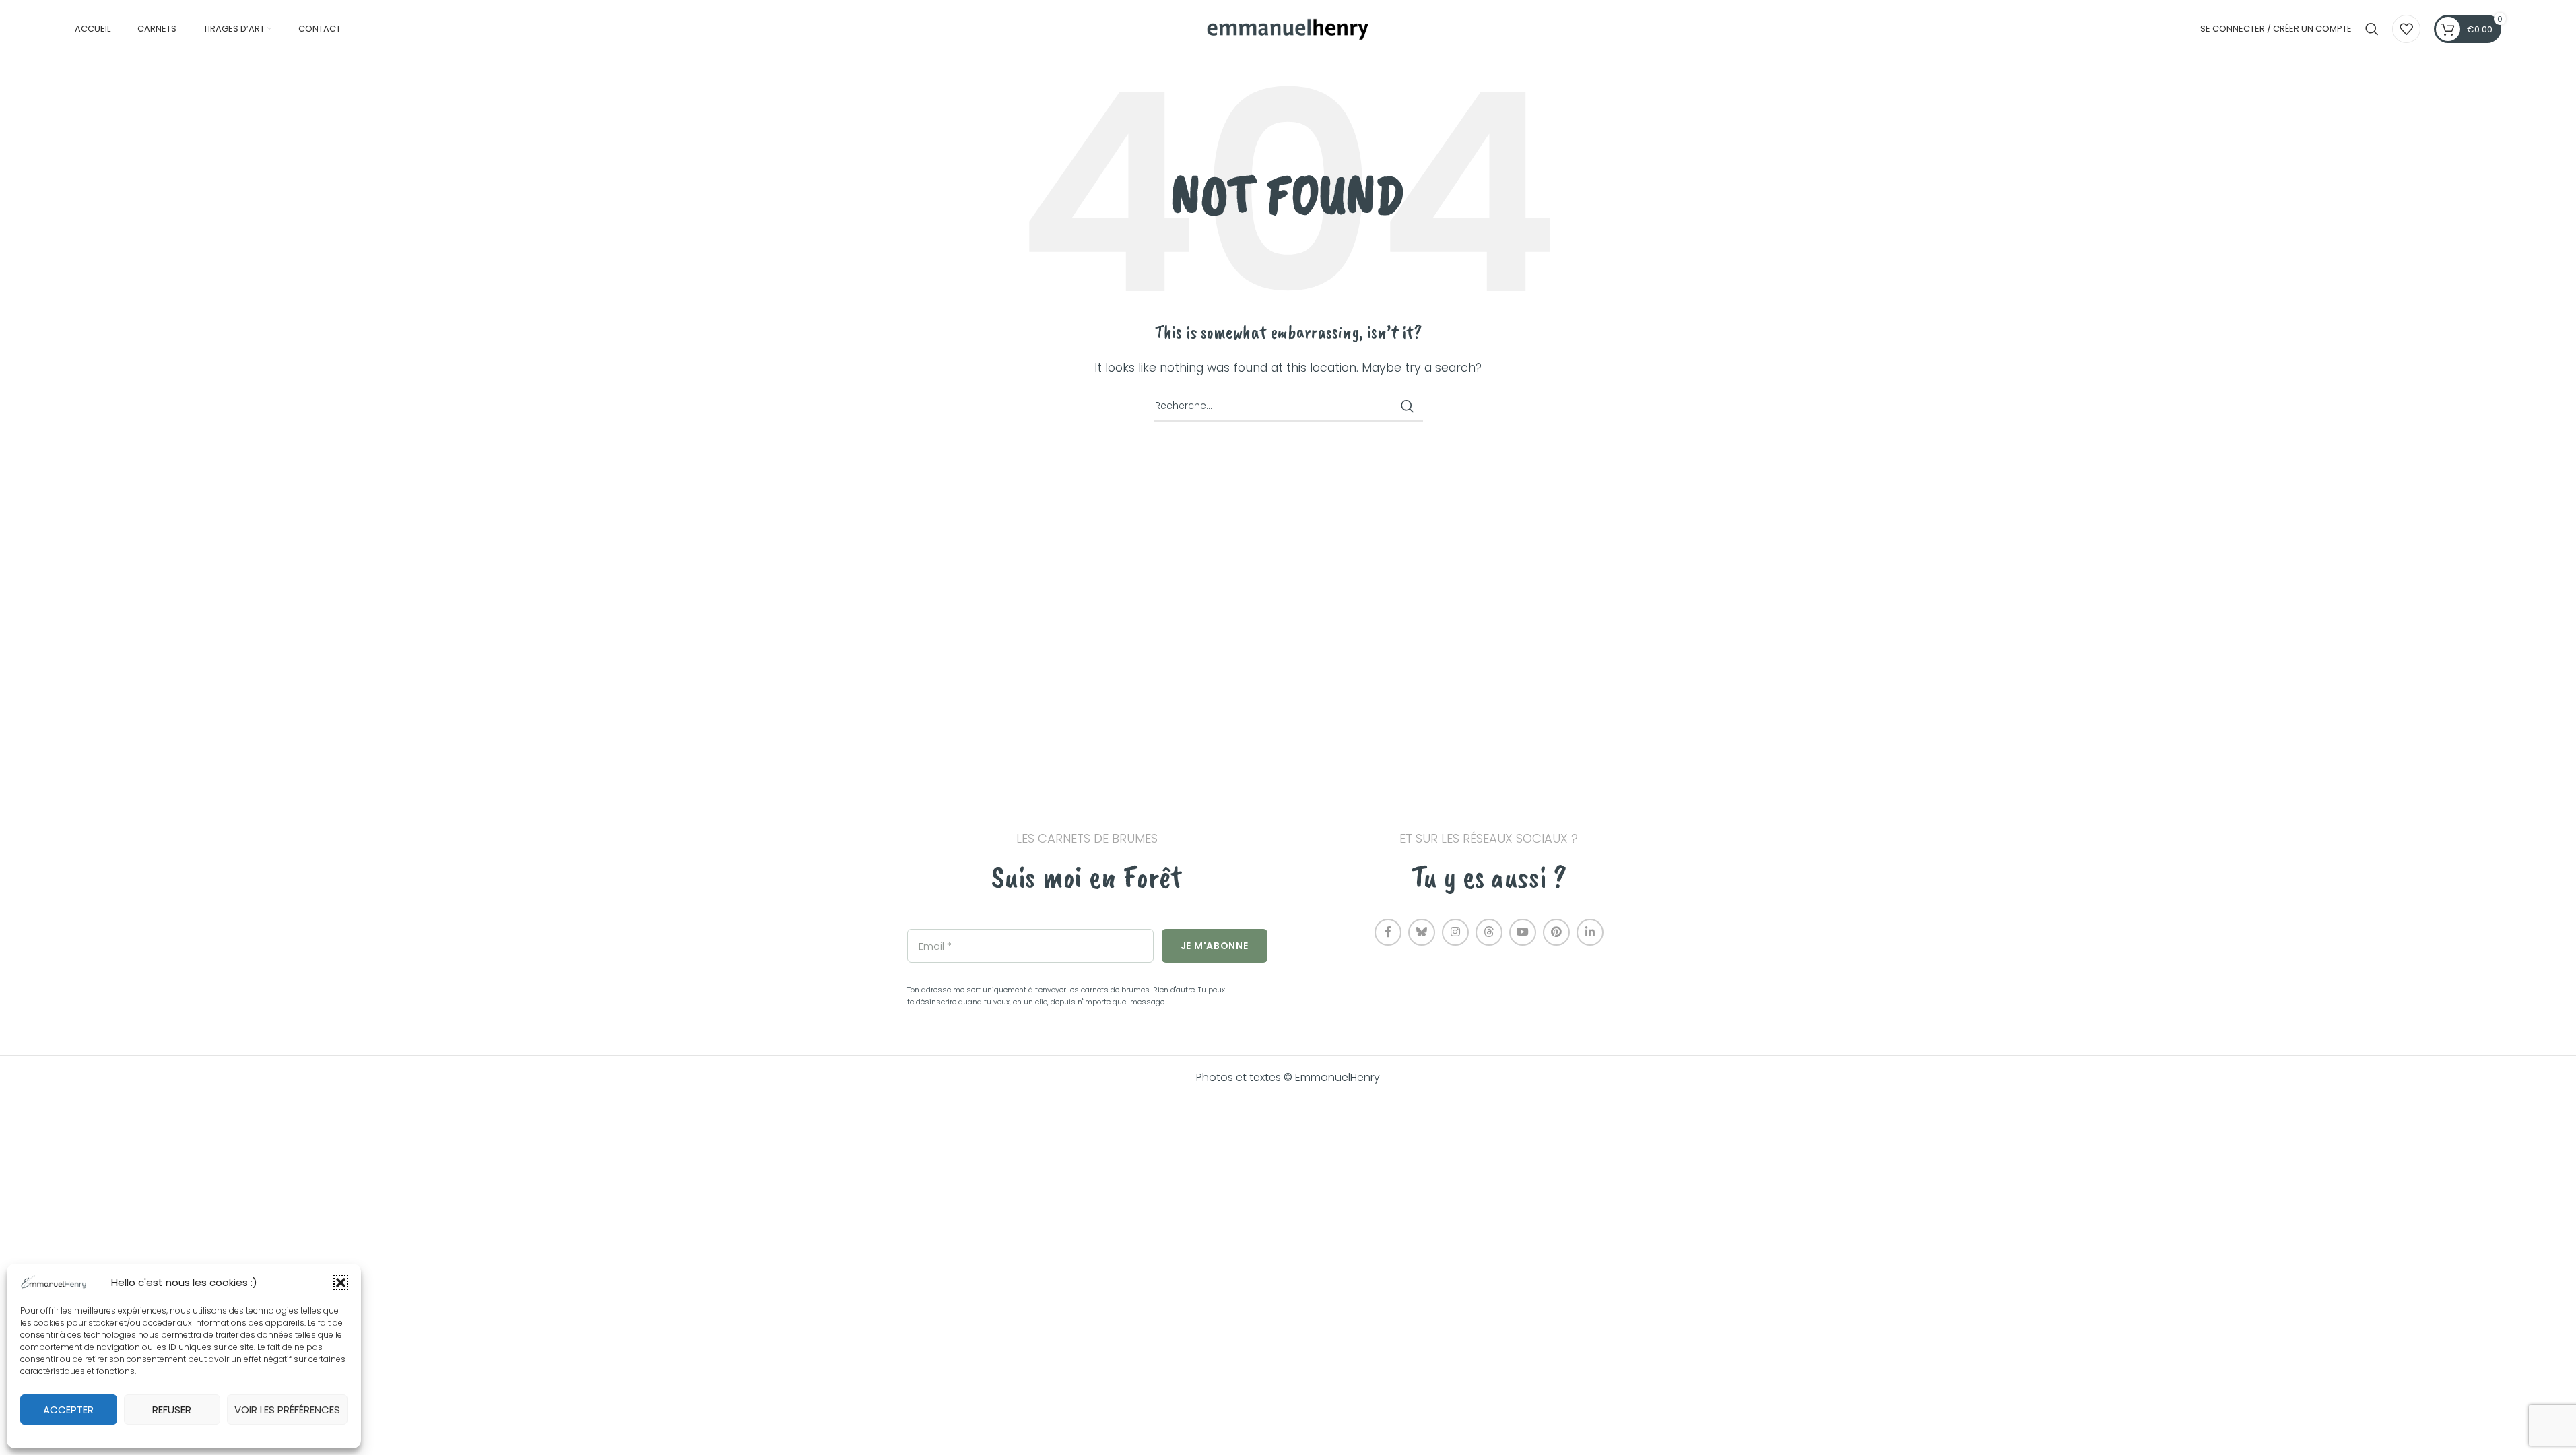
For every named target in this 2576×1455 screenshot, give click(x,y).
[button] (341, 1283)
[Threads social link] (1489, 932)
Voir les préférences (287, 1410)
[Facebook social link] (1388, 932)
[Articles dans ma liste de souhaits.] (2406, 29)
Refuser (172, 1410)
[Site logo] (1288, 28)
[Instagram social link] (1455, 932)
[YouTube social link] (1523, 932)
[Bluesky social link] (1422, 932)
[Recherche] (2372, 29)
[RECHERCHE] (1408, 406)
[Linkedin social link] (1590, 932)
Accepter (68, 1410)
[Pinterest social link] (1556, 932)
